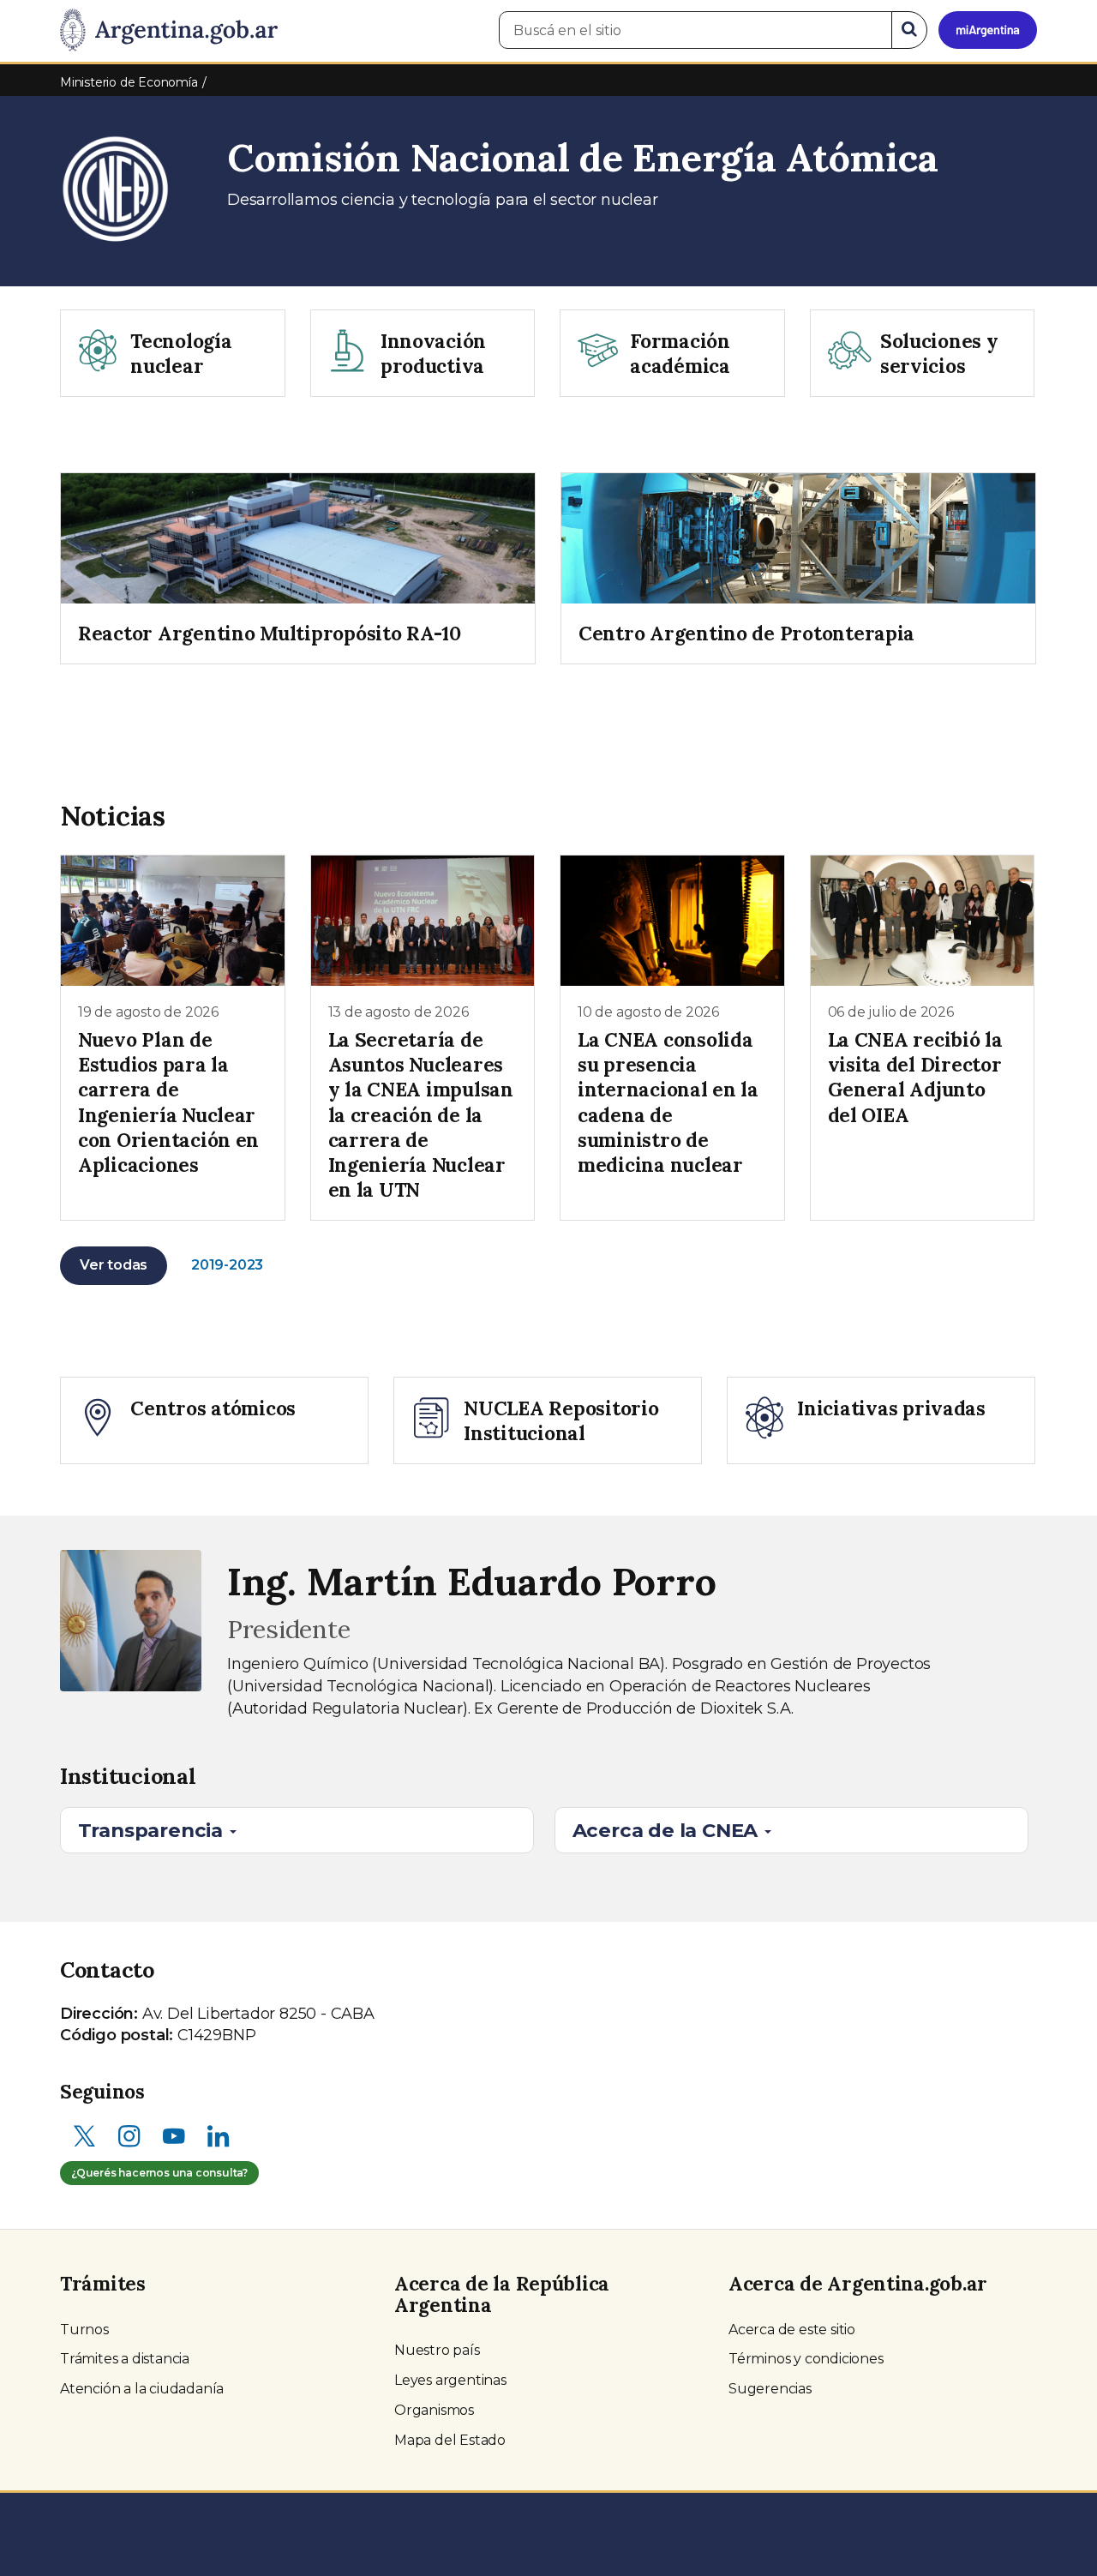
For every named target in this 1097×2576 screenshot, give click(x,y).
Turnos (84, 2330)
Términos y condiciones (806, 2359)
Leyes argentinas (450, 2380)
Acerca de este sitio (792, 2330)
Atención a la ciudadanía (142, 2389)
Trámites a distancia (125, 2359)
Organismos (434, 2410)
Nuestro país (437, 2350)
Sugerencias (770, 2389)
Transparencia (153, 1830)
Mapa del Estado (450, 2440)
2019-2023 (227, 1265)
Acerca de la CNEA (668, 1830)
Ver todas (114, 1265)
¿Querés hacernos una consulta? (159, 2173)
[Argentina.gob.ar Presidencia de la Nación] (169, 31)
